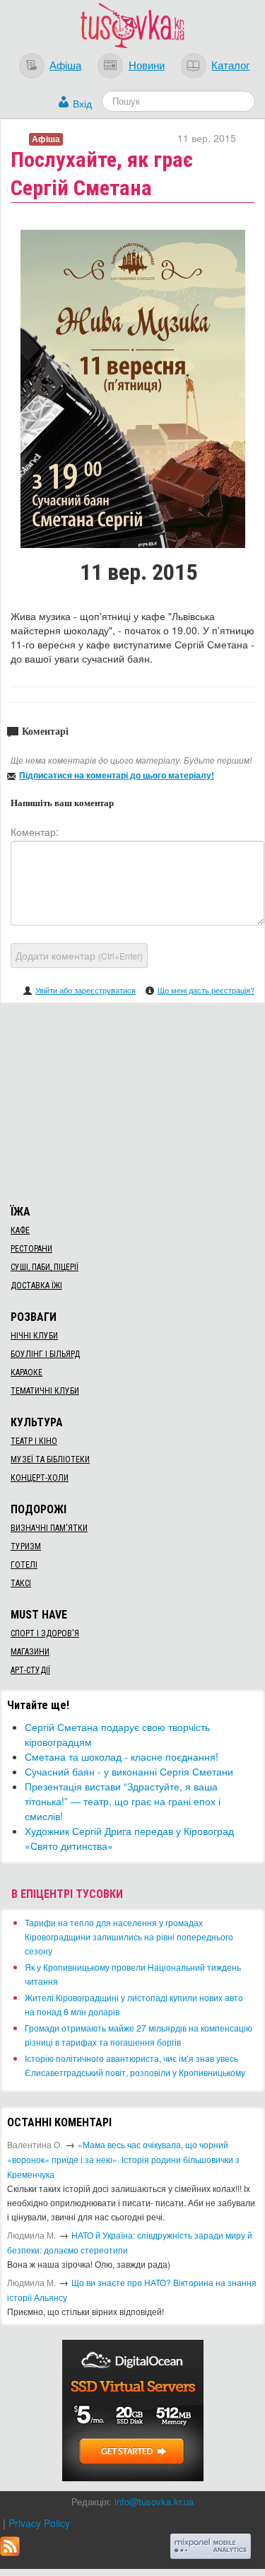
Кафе (20, 1230)
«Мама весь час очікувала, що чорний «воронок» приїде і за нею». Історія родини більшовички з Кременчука (123, 2159)
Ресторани (31, 1249)
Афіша (65, 64)
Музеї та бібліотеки (50, 1459)
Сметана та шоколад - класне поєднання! (122, 1756)
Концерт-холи (40, 1478)
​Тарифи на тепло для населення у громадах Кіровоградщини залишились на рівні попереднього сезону (129, 1936)
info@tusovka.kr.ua (154, 2501)
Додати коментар (79, 955)
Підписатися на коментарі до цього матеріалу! (117, 775)
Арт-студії (30, 1670)
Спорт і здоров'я (45, 1633)
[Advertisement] (133, 1102)
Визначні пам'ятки (49, 1528)
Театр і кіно (34, 1441)
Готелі (24, 1565)
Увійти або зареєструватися (86, 990)
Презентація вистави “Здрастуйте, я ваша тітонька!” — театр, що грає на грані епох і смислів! (123, 1801)
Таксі (21, 1583)
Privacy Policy (39, 2523)
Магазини (30, 1652)
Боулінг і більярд (45, 1354)
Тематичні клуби (45, 1391)
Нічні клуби (34, 1336)
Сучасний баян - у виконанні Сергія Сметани (129, 1771)
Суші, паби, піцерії (45, 1267)
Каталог (230, 64)
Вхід (82, 103)
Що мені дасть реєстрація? (206, 990)
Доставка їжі (36, 1286)
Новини (147, 64)
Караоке (26, 1372)
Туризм (26, 1546)
